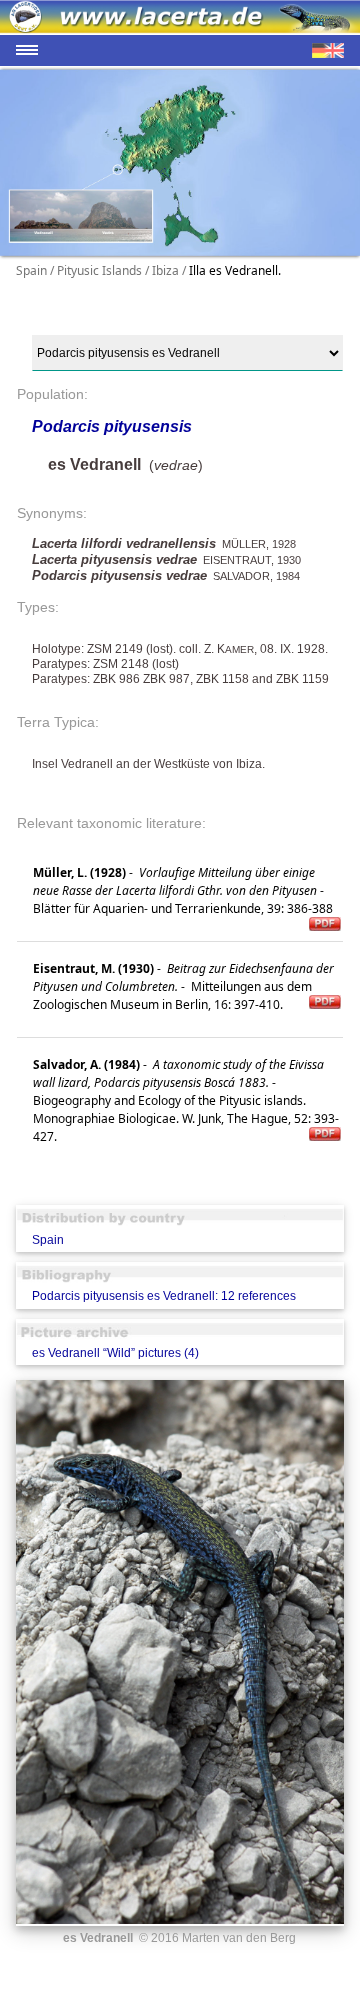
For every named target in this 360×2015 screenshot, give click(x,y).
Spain (48, 1240)
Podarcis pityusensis (112, 426)
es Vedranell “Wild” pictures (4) (115, 1353)
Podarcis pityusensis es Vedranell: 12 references (164, 1296)
